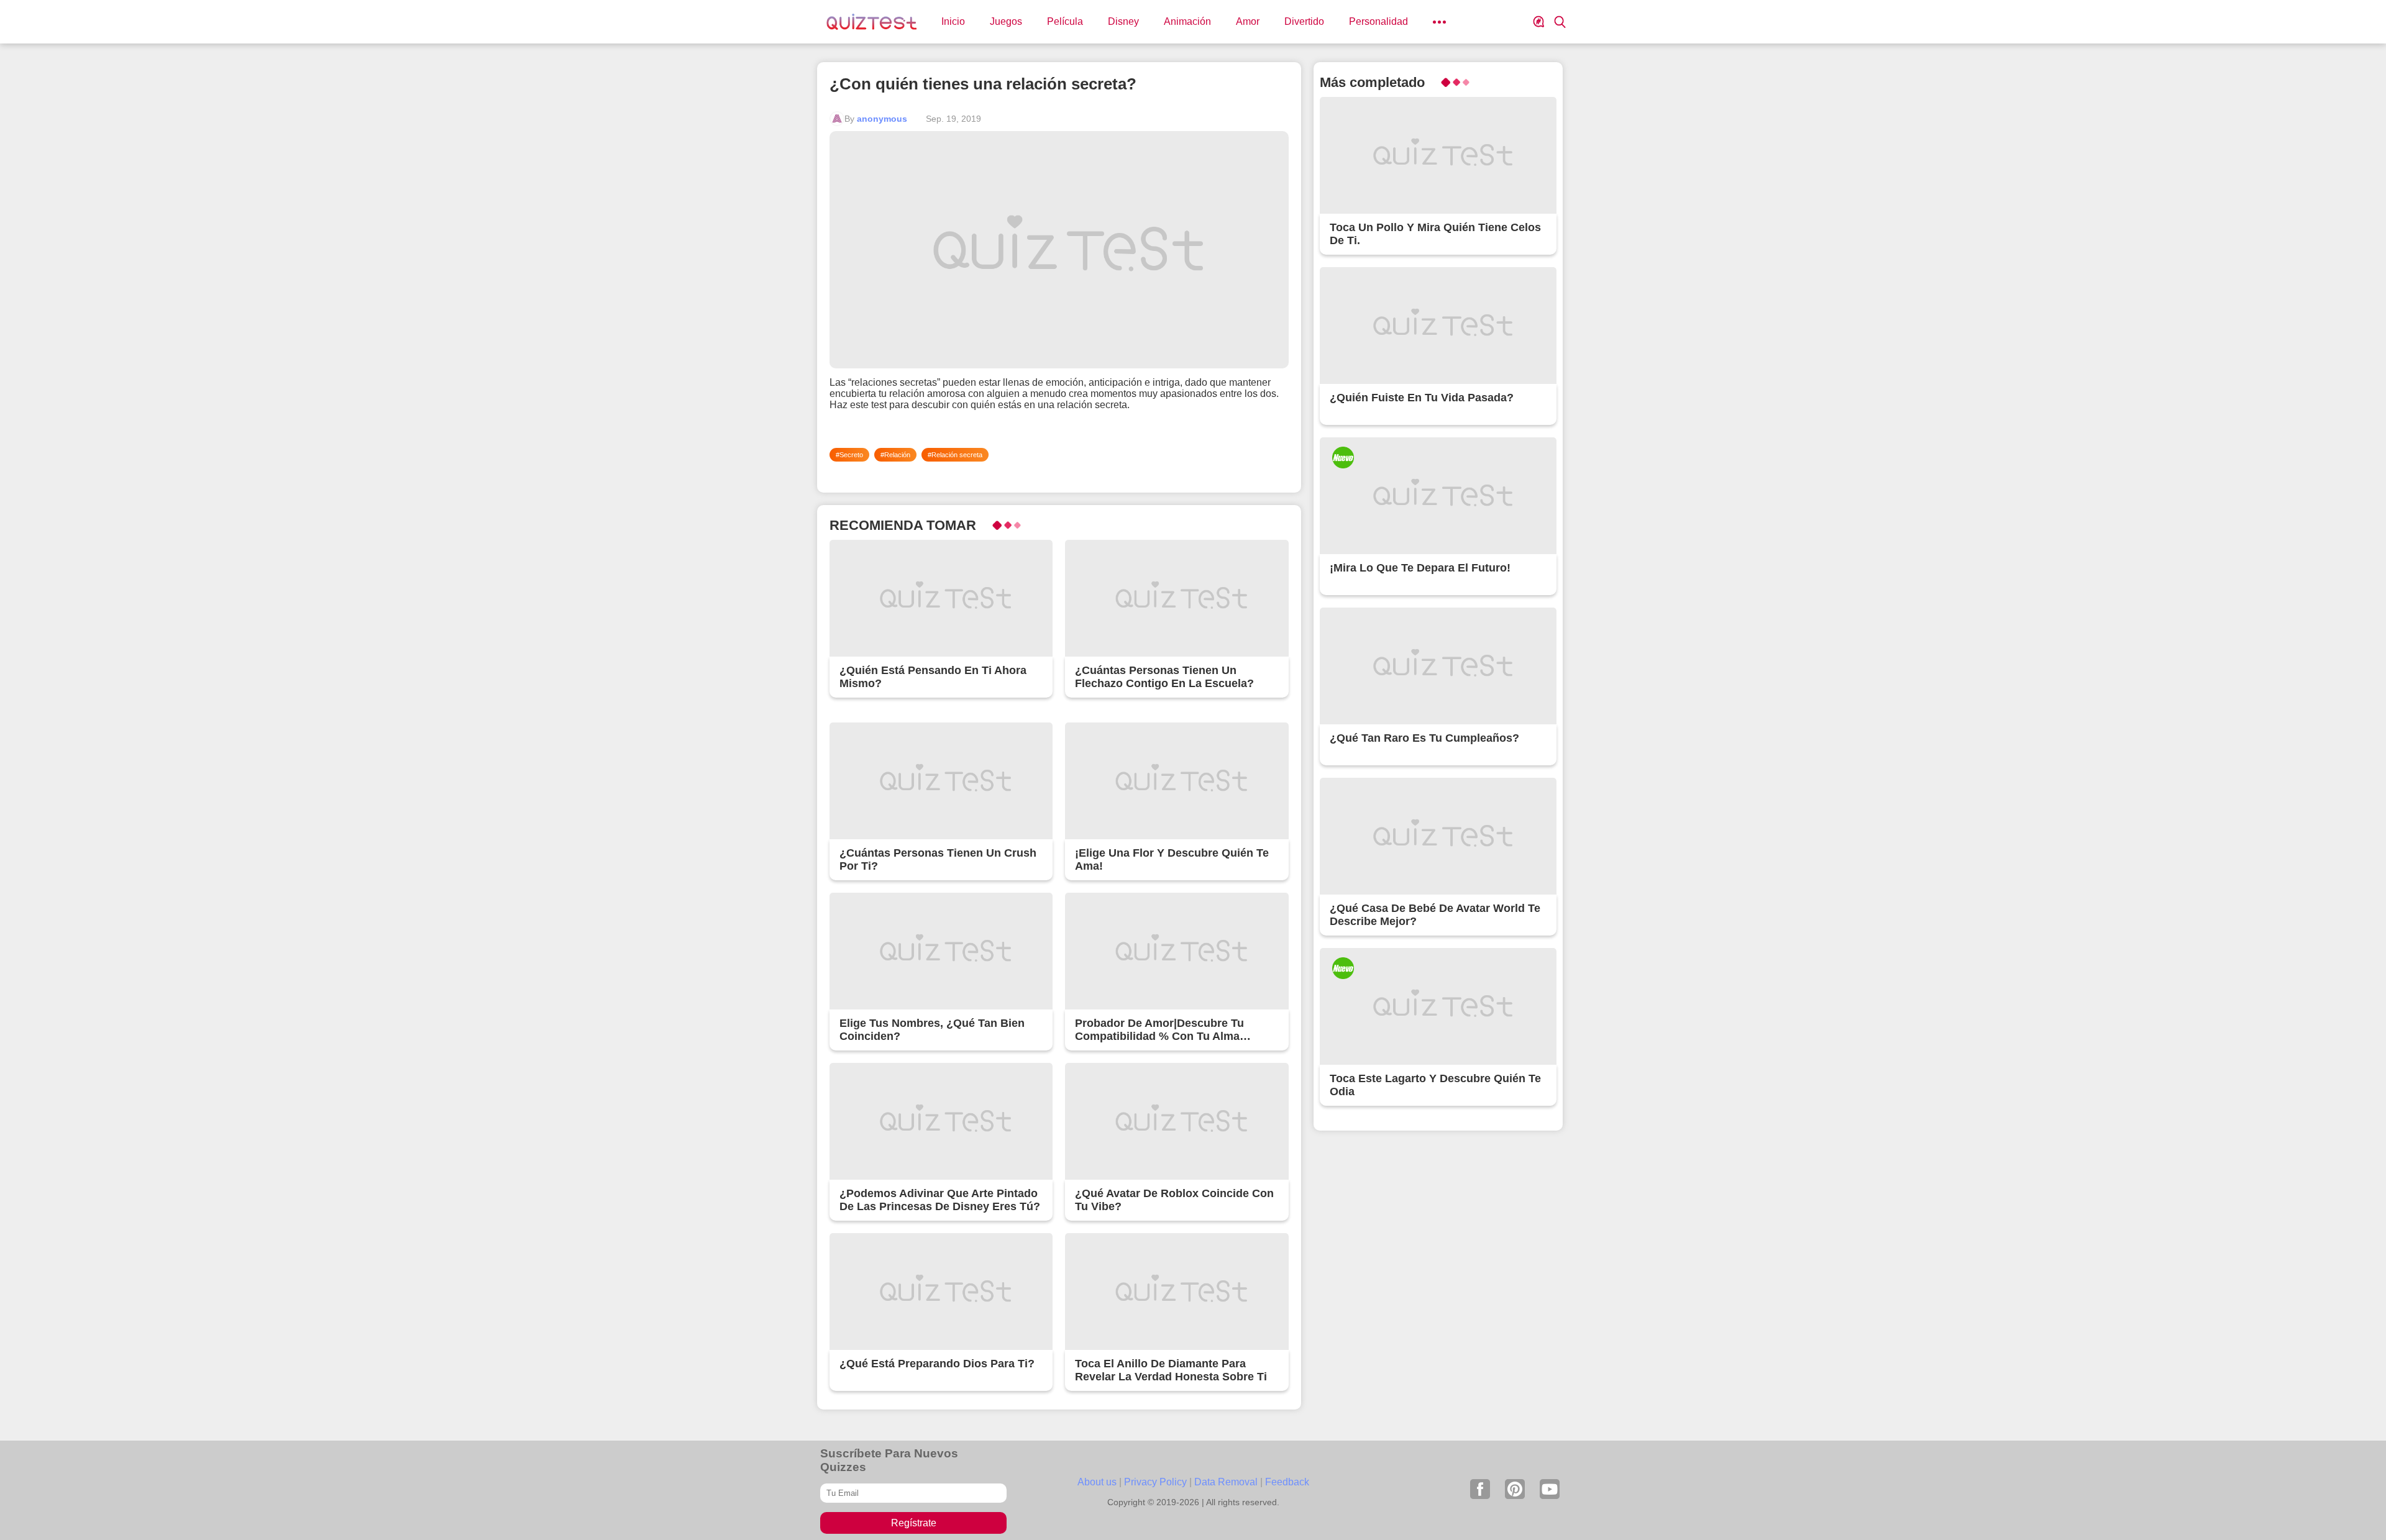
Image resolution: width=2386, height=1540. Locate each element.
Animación (1187, 21)
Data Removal (1226, 1482)
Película (1065, 21)
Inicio (953, 21)
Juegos (1006, 21)
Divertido (1304, 21)
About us (1097, 1482)
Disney (1123, 21)
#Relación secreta (955, 455)
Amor (1248, 21)
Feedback (1287, 1482)
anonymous (882, 119)
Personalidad (1378, 21)
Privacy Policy (1155, 1482)
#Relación (895, 455)
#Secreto (849, 455)
